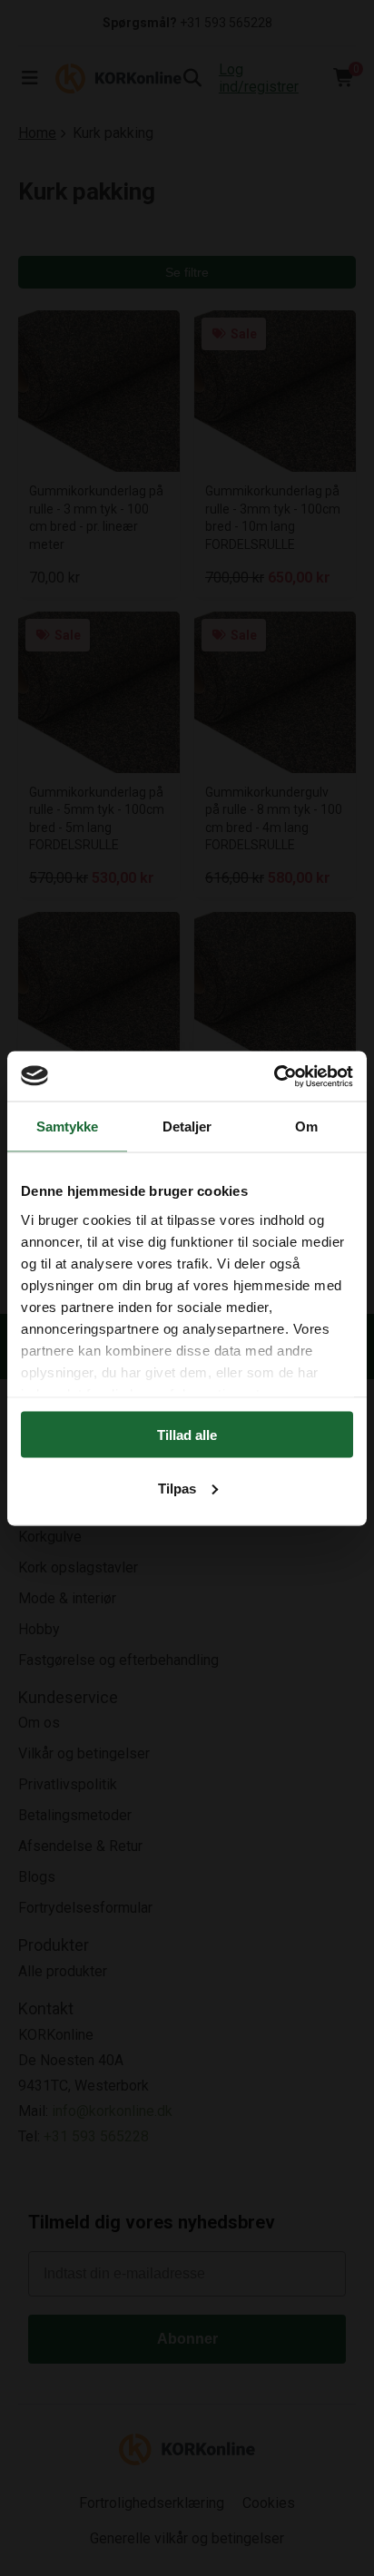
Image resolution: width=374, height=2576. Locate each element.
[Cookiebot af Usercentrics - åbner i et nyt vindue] (274, 1076)
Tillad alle (187, 1435)
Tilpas (177, 1488)
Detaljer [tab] (187, 1126)
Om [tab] (306, 1126)
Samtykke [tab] (68, 1126)
